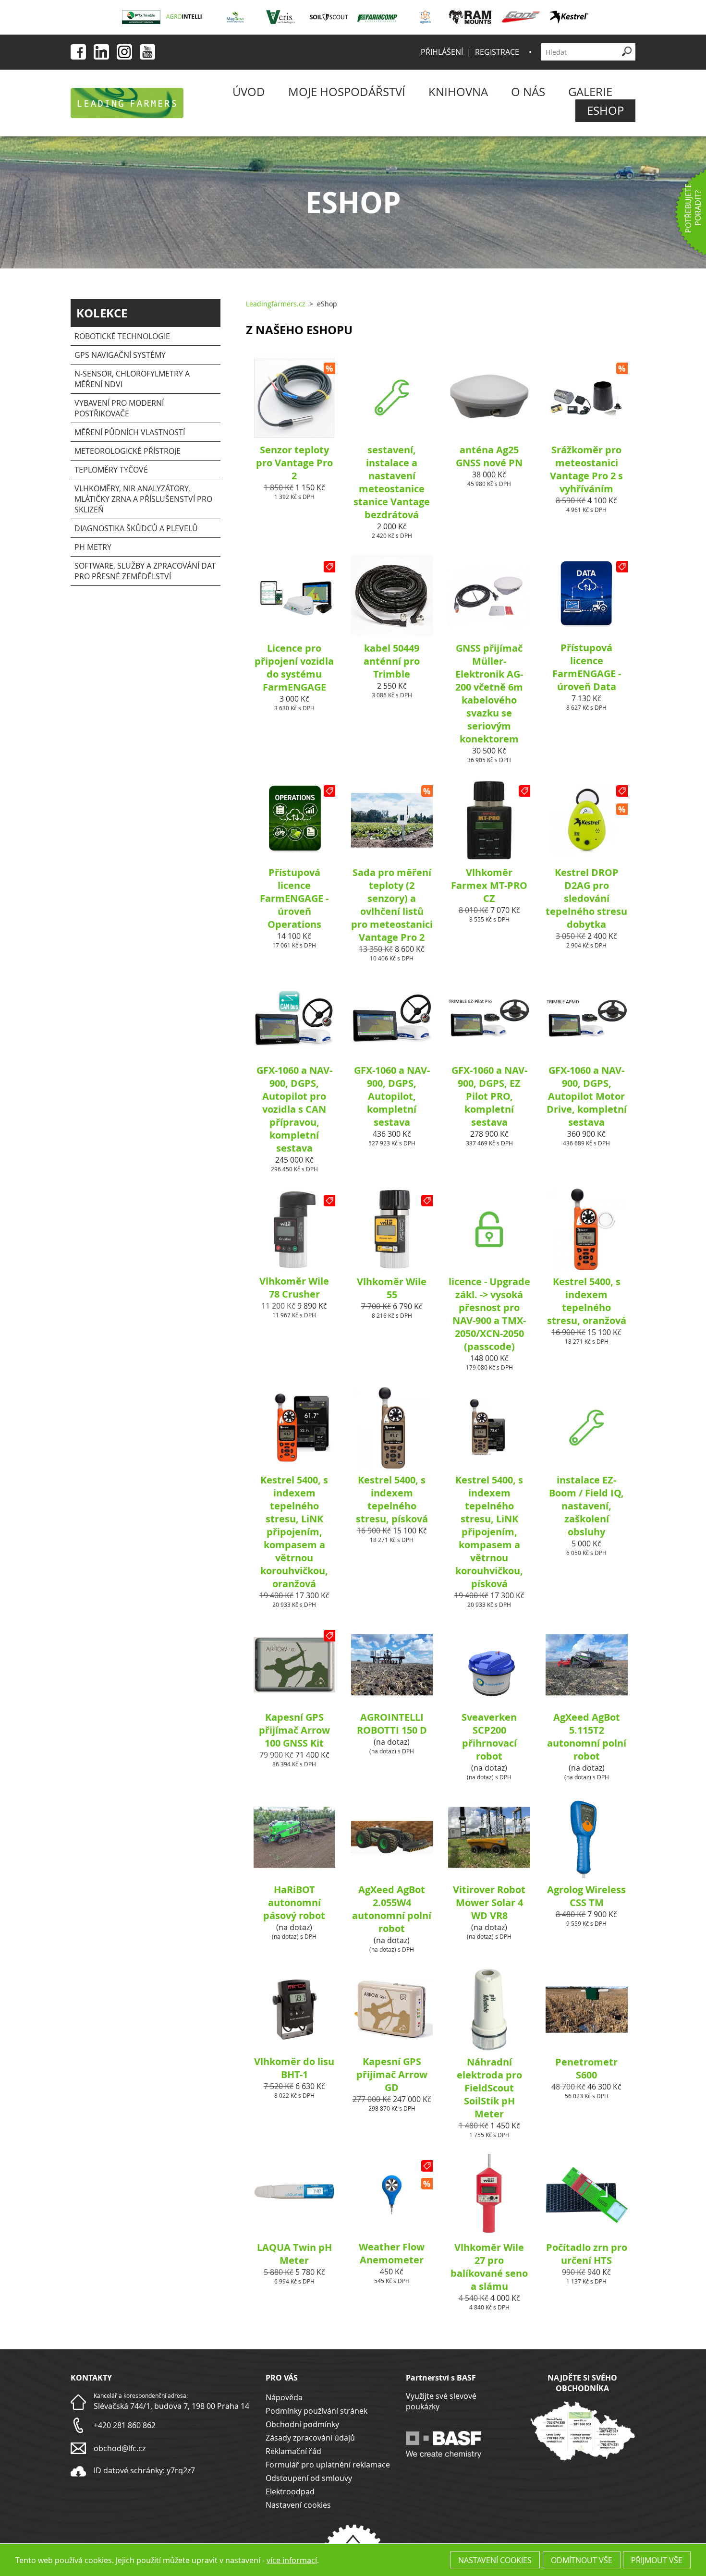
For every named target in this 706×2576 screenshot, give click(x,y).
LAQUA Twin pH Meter (294, 2254)
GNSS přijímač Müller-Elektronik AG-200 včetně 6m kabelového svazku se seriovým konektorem (489, 693)
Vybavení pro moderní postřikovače (119, 408)
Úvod (249, 92)
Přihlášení (442, 52)
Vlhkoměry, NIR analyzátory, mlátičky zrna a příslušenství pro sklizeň (143, 499)
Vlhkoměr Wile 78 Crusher (294, 1288)
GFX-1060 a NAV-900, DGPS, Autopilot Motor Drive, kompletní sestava (587, 1096)
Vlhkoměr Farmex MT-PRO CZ (489, 885)
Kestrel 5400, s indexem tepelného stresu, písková (392, 1499)
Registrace (497, 52)
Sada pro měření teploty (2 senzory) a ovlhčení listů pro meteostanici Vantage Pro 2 (392, 905)
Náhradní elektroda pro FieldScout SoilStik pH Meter (489, 2088)
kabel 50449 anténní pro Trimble (392, 661)
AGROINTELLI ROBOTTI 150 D (392, 1724)
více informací (292, 2560)
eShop (605, 110)
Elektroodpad (290, 2491)
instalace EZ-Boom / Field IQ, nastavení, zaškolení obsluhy (586, 1506)
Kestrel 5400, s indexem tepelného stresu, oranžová (587, 1301)
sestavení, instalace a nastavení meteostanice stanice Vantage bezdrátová (392, 482)
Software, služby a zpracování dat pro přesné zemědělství (145, 571)
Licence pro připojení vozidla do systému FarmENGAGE (294, 668)
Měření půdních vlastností (130, 432)
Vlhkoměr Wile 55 (392, 1288)
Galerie (590, 92)
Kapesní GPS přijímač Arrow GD (392, 2074)
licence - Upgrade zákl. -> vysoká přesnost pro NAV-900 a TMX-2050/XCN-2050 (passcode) (489, 1314)
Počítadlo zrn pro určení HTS (587, 2254)
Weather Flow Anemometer (392, 2253)
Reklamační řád (293, 2451)
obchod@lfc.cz (120, 2448)
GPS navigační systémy (120, 355)
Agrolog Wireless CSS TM (586, 1896)
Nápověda (284, 2397)
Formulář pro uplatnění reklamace (328, 2465)
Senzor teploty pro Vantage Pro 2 (294, 463)
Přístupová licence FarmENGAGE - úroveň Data (587, 667)
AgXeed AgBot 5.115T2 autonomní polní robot (587, 1737)
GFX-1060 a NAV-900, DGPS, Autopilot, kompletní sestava (392, 1096)
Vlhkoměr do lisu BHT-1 (294, 2068)
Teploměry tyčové (111, 470)
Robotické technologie (122, 336)
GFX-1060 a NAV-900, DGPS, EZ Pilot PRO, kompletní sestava (489, 1096)
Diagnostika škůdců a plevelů (136, 528)
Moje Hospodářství (347, 92)
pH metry (93, 547)
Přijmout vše (657, 2560)
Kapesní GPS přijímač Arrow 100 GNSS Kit (294, 1730)
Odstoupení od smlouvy (309, 2478)
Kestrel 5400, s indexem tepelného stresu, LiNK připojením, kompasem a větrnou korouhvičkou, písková (489, 1532)
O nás (528, 92)
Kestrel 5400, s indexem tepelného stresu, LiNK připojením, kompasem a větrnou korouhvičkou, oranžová (294, 1532)
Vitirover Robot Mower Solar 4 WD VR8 (489, 1902)
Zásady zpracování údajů (310, 2438)
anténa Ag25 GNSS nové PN (489, 456)
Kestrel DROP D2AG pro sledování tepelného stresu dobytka (586, 898)
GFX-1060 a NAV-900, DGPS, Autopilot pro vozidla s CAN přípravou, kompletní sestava (294, 1109)
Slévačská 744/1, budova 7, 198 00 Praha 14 (171, 2406)
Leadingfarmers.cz (276, 304)
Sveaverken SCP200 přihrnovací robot (489, 1737)
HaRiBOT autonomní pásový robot (294, 1902)
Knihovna (458, 92)
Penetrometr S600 (586, 2068)
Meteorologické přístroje (128, 451)
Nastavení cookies (298, 2505)
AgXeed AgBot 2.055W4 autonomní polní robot (392, 1909)
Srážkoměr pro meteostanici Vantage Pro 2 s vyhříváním (586, 469)
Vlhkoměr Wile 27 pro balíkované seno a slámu (489, 2267)
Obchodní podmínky (302, 2424)
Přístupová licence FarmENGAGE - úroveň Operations (294, 898)
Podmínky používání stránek (316, 2411)
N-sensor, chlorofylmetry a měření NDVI (132, 379)
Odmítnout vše (582, 2560)
